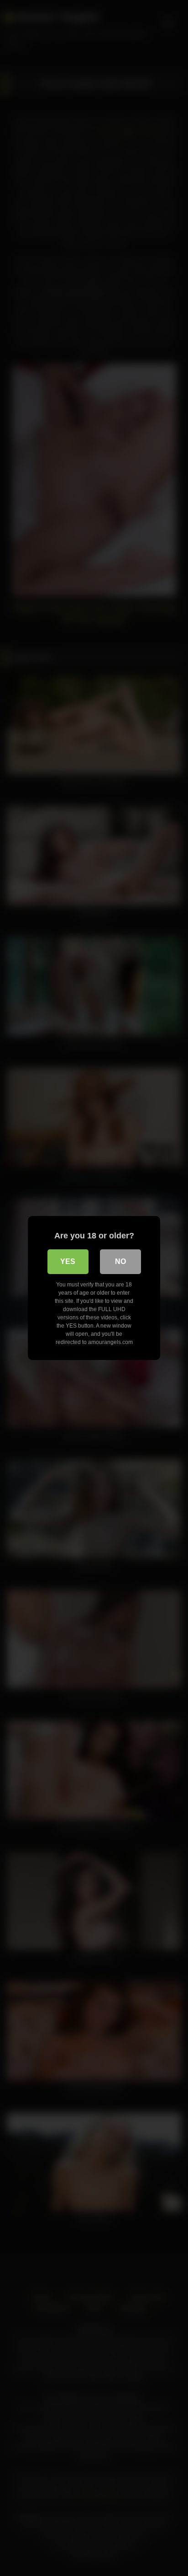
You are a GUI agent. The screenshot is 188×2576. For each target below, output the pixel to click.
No (120, 1261)
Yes (68, 1261)
